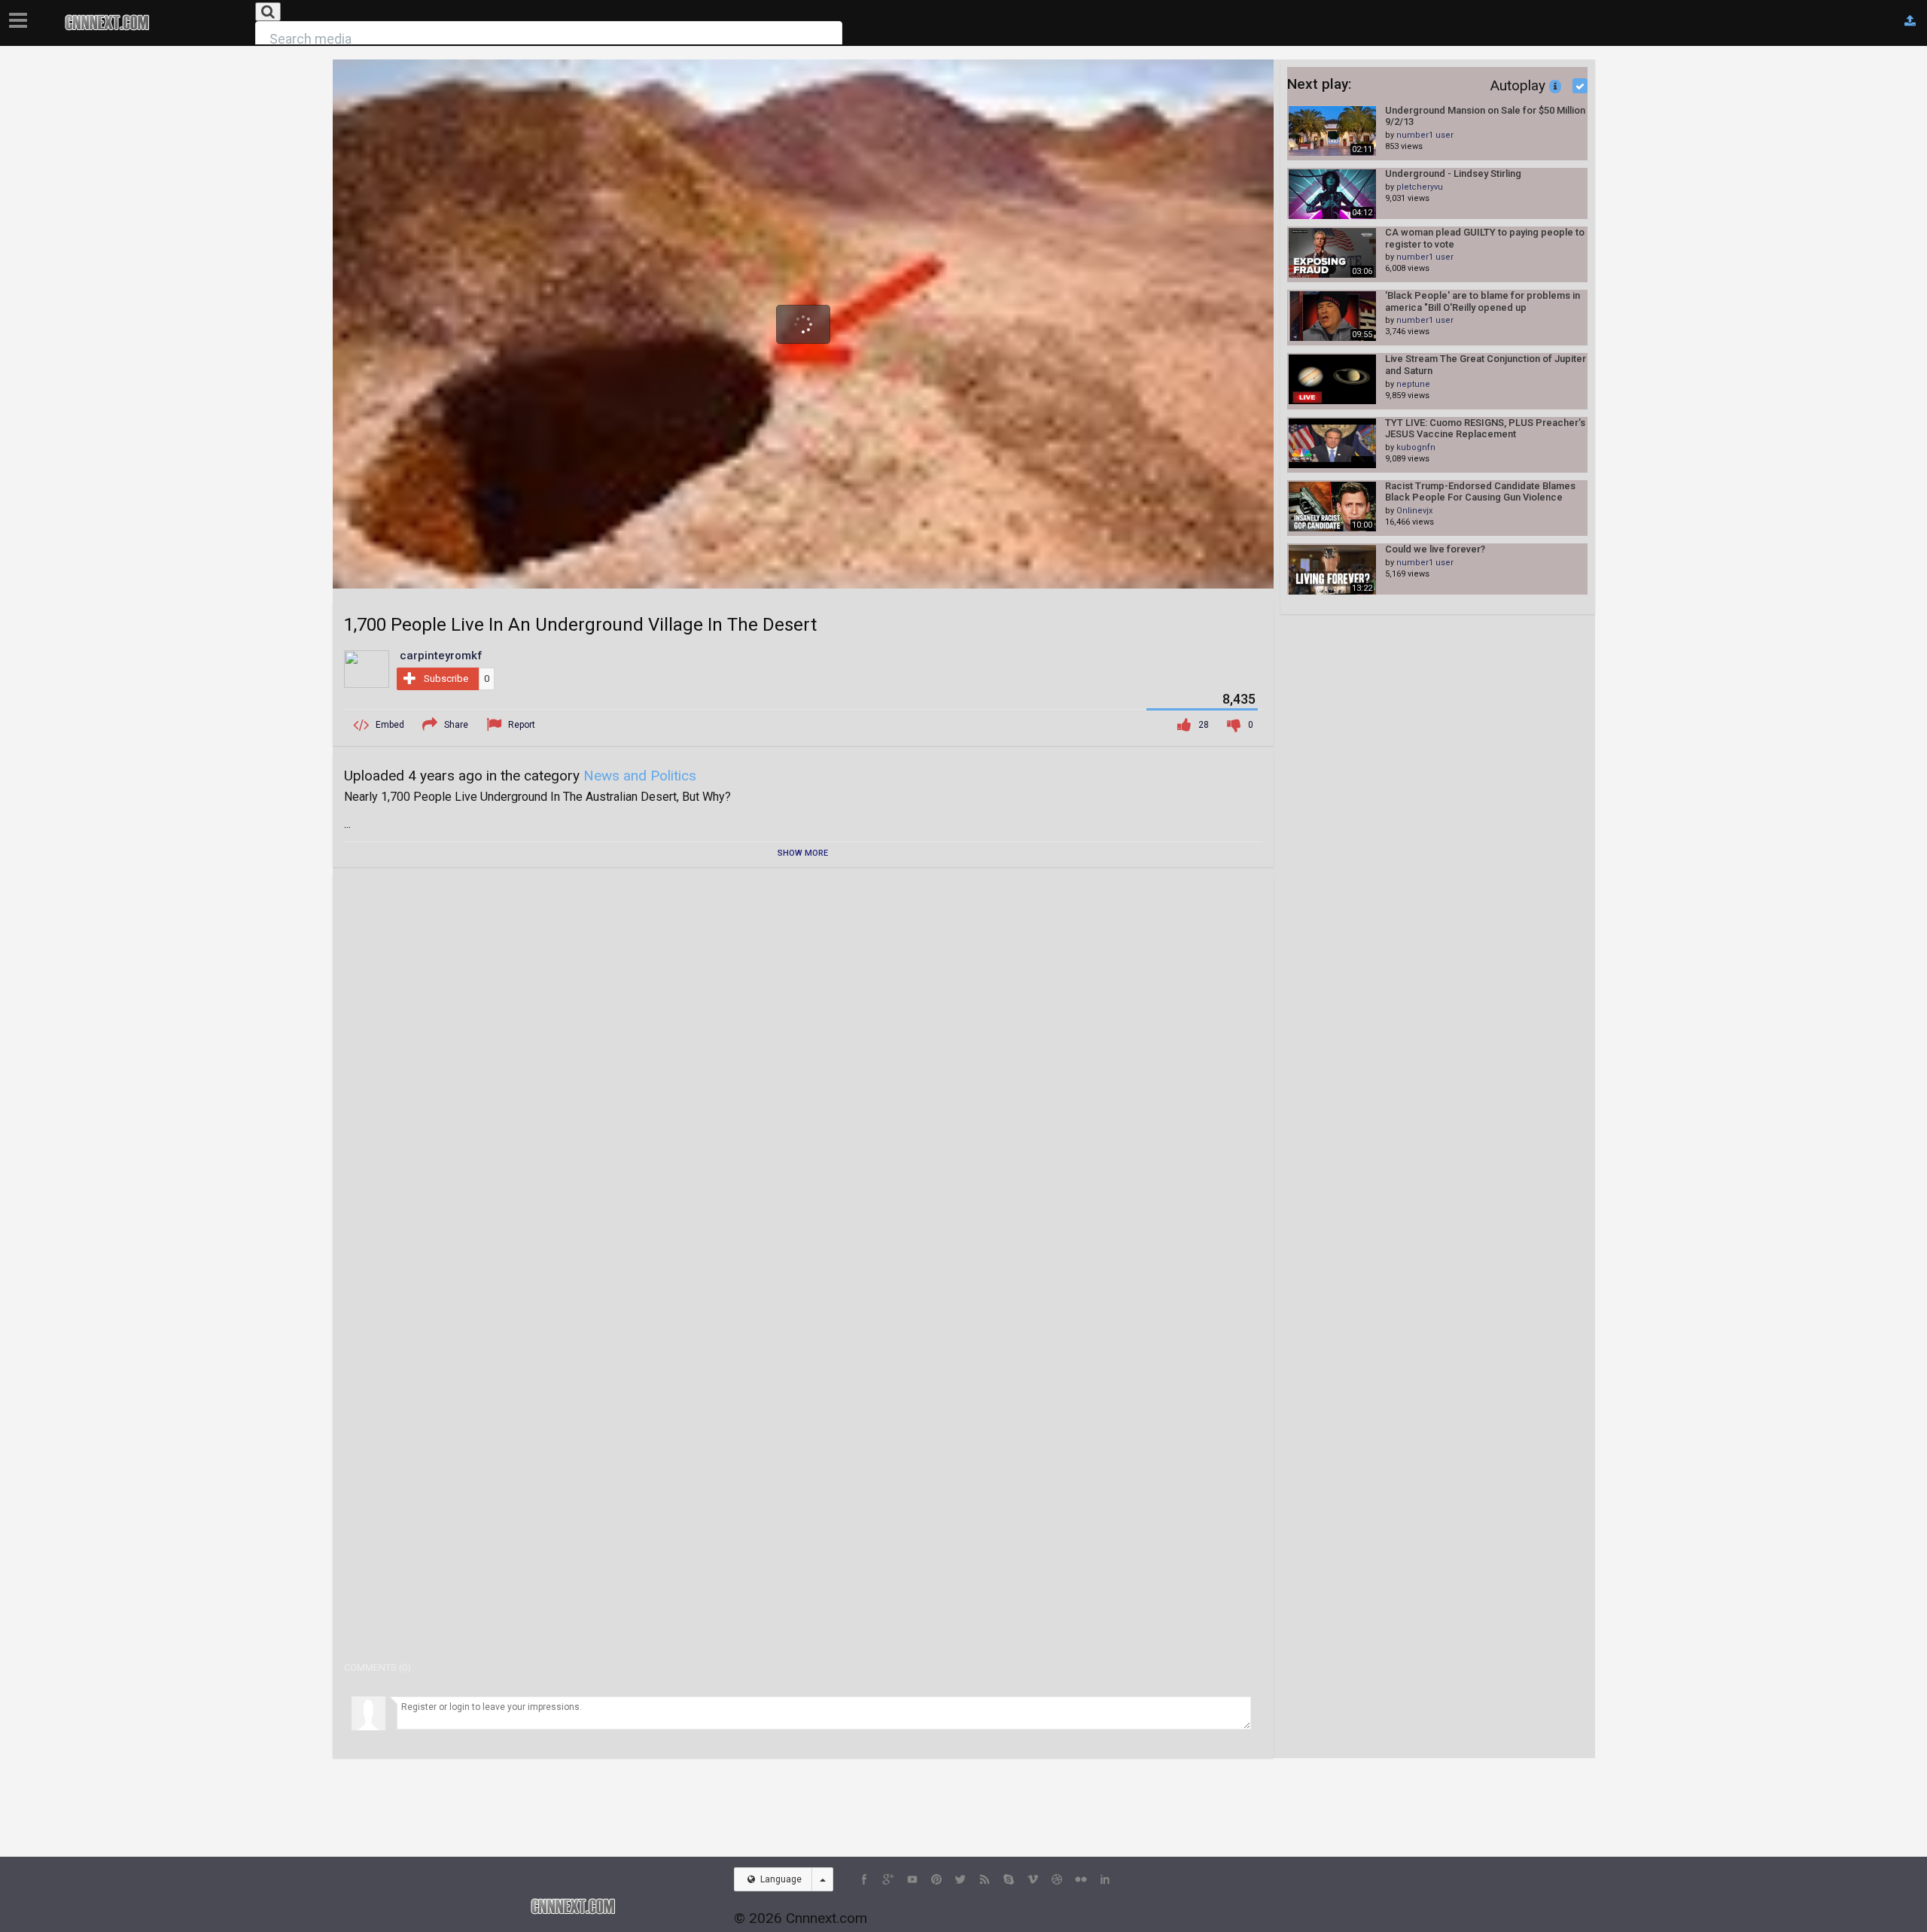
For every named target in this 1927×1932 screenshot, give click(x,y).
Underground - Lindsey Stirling (1453, 173)
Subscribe (446, 678)
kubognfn (1416, 447)
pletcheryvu (1420, 187)
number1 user (1425, 135)
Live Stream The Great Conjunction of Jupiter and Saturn (1486, 365)
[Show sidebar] (21, 16)
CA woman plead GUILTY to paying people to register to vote (1485, 238)
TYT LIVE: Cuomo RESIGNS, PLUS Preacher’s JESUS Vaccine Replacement (1485, 429)
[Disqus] (803, 1074)
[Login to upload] (1910, 21)
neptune (1413, 384)
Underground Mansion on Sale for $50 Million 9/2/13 (1485, 116)
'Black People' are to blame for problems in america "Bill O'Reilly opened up (1483, 301)
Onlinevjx (1414, 511)
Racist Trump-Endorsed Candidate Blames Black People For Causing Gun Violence (1480, 492)
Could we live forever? (1435, 549)
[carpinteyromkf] (367, 668)
